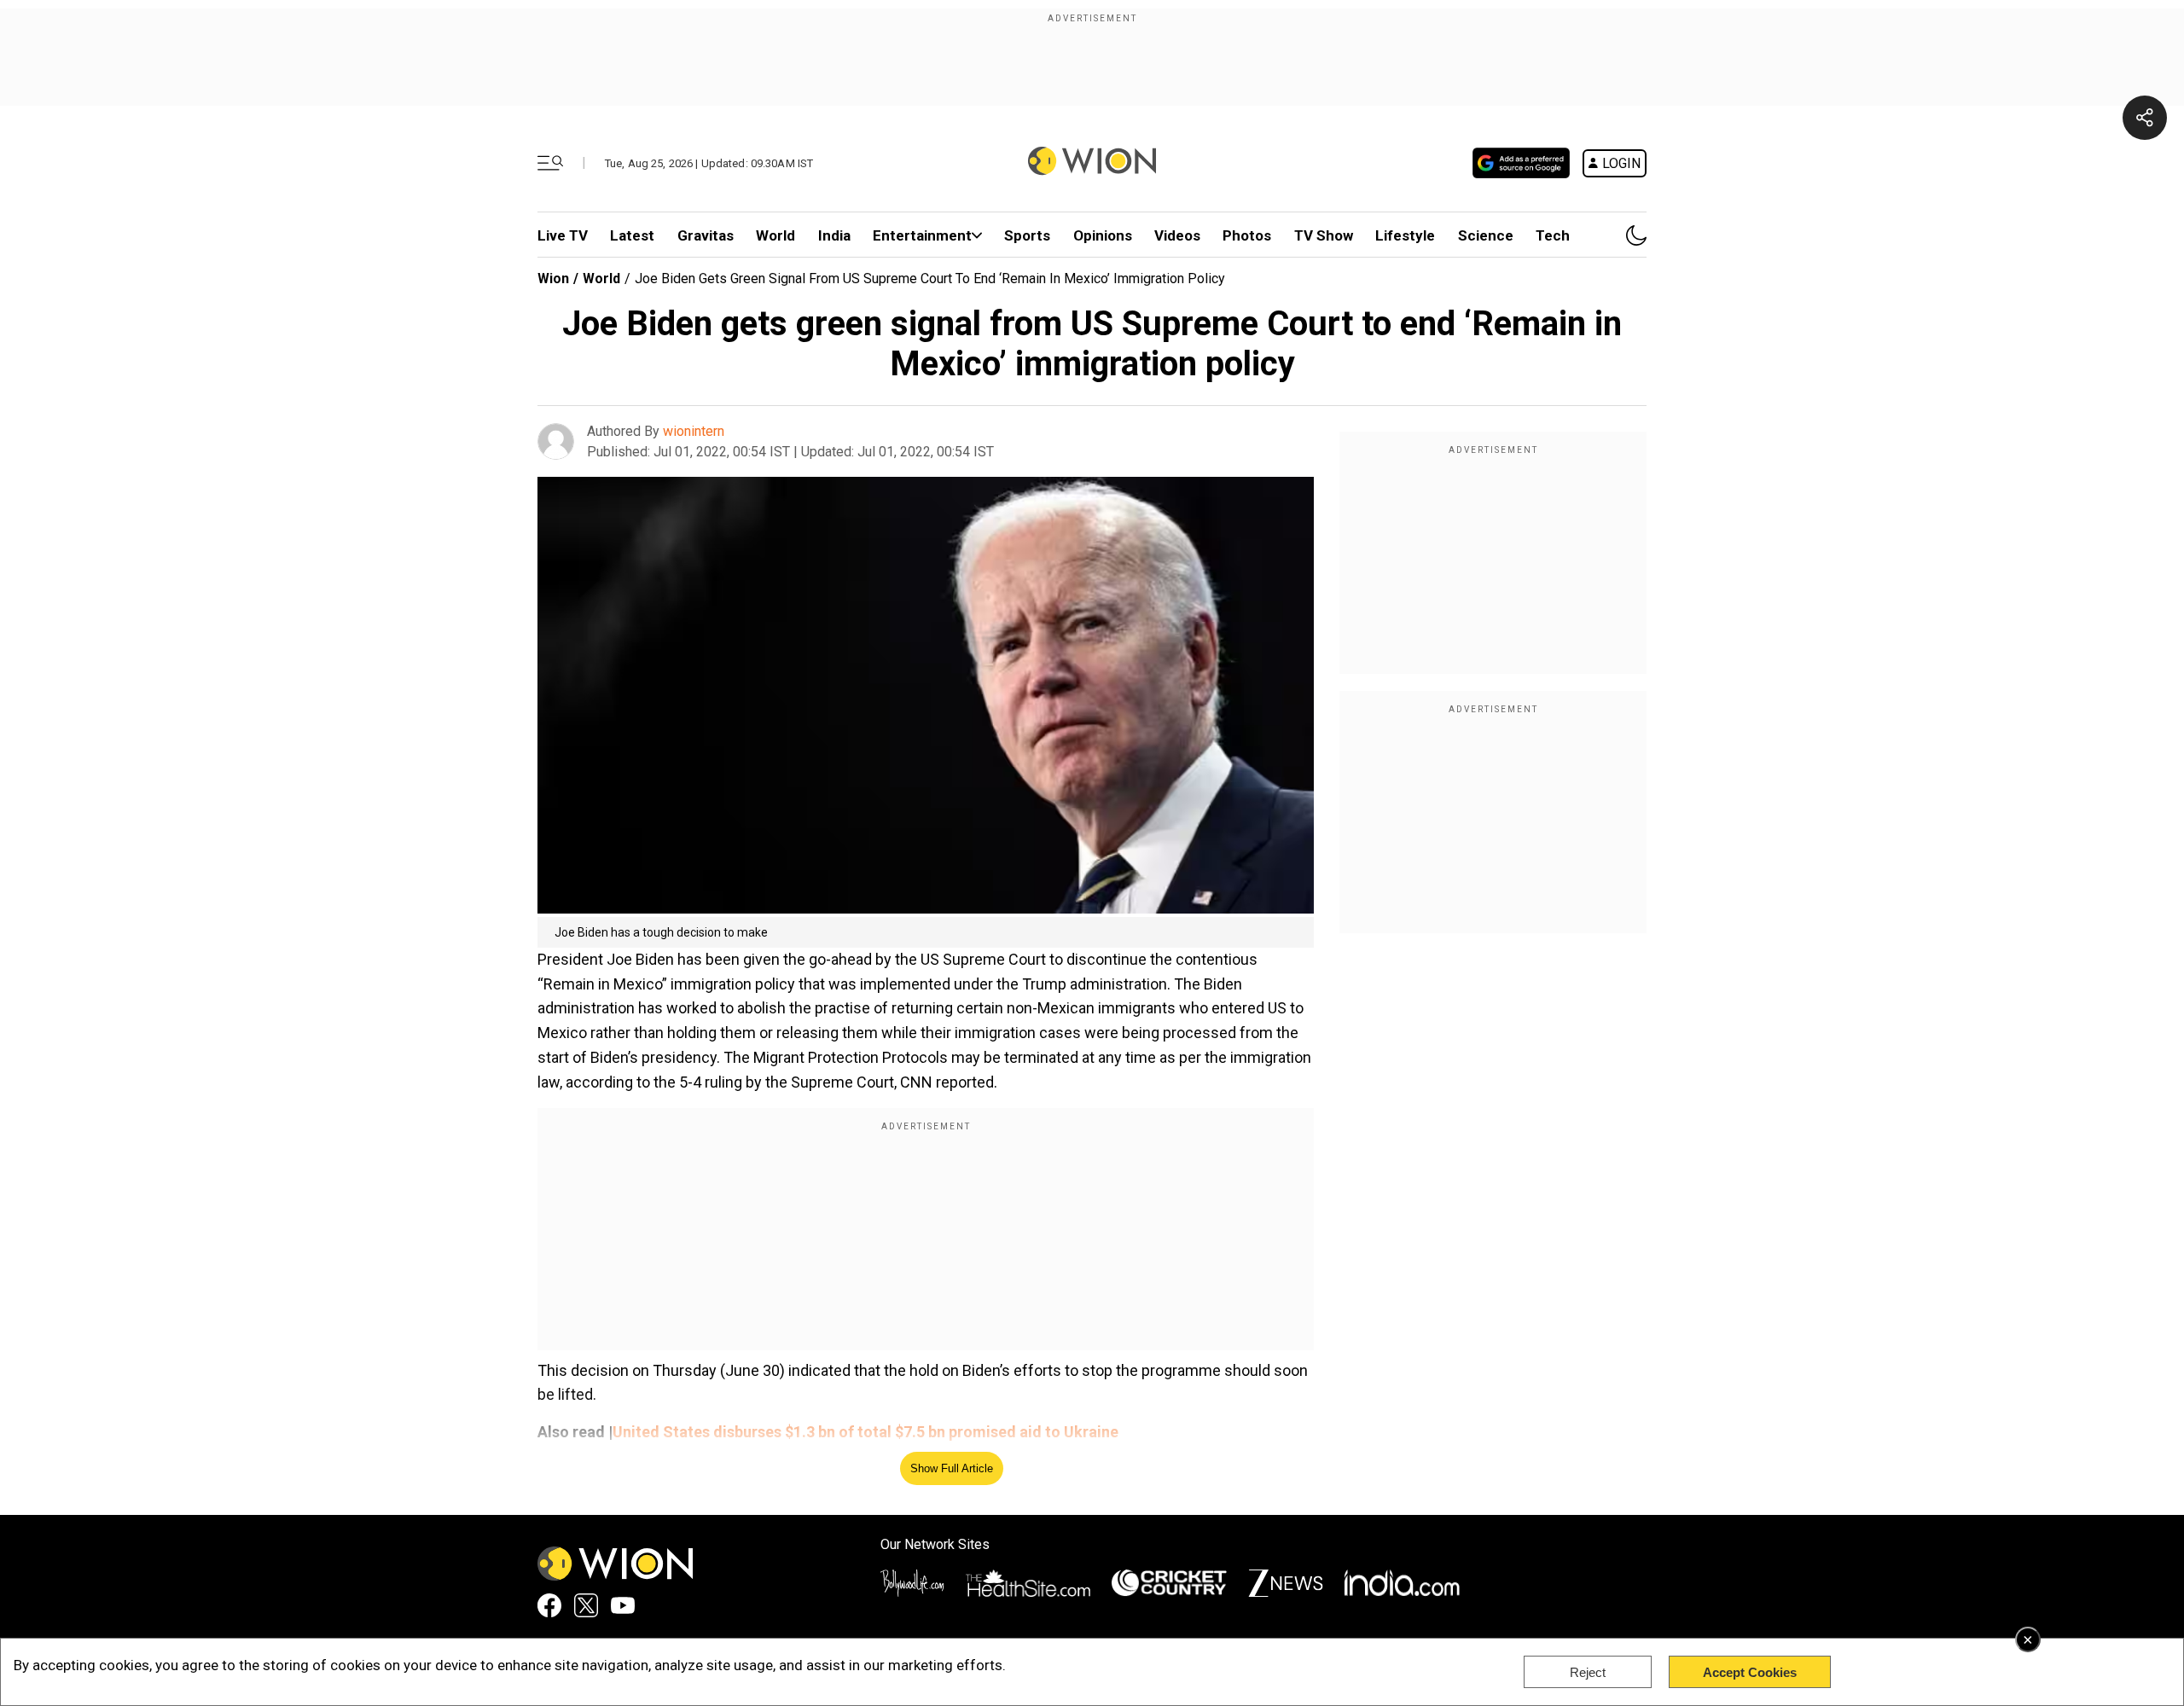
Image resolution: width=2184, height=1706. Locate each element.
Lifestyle (1405, 235)
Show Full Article (952, 1468)
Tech (1553, 235)
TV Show (1324, 235)
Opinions (1103, 235)
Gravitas (706, 235)
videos (1177, 235)
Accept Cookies (1750, 1672)
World (775, 235)
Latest (632, 235)
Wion (553, 279)
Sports (1027, 235)
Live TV (563, 235)
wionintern (694, 431)
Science (1486, 235)
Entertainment (922, 235)
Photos (1247, 235)
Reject (1588, 1672)
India (834, 235)
